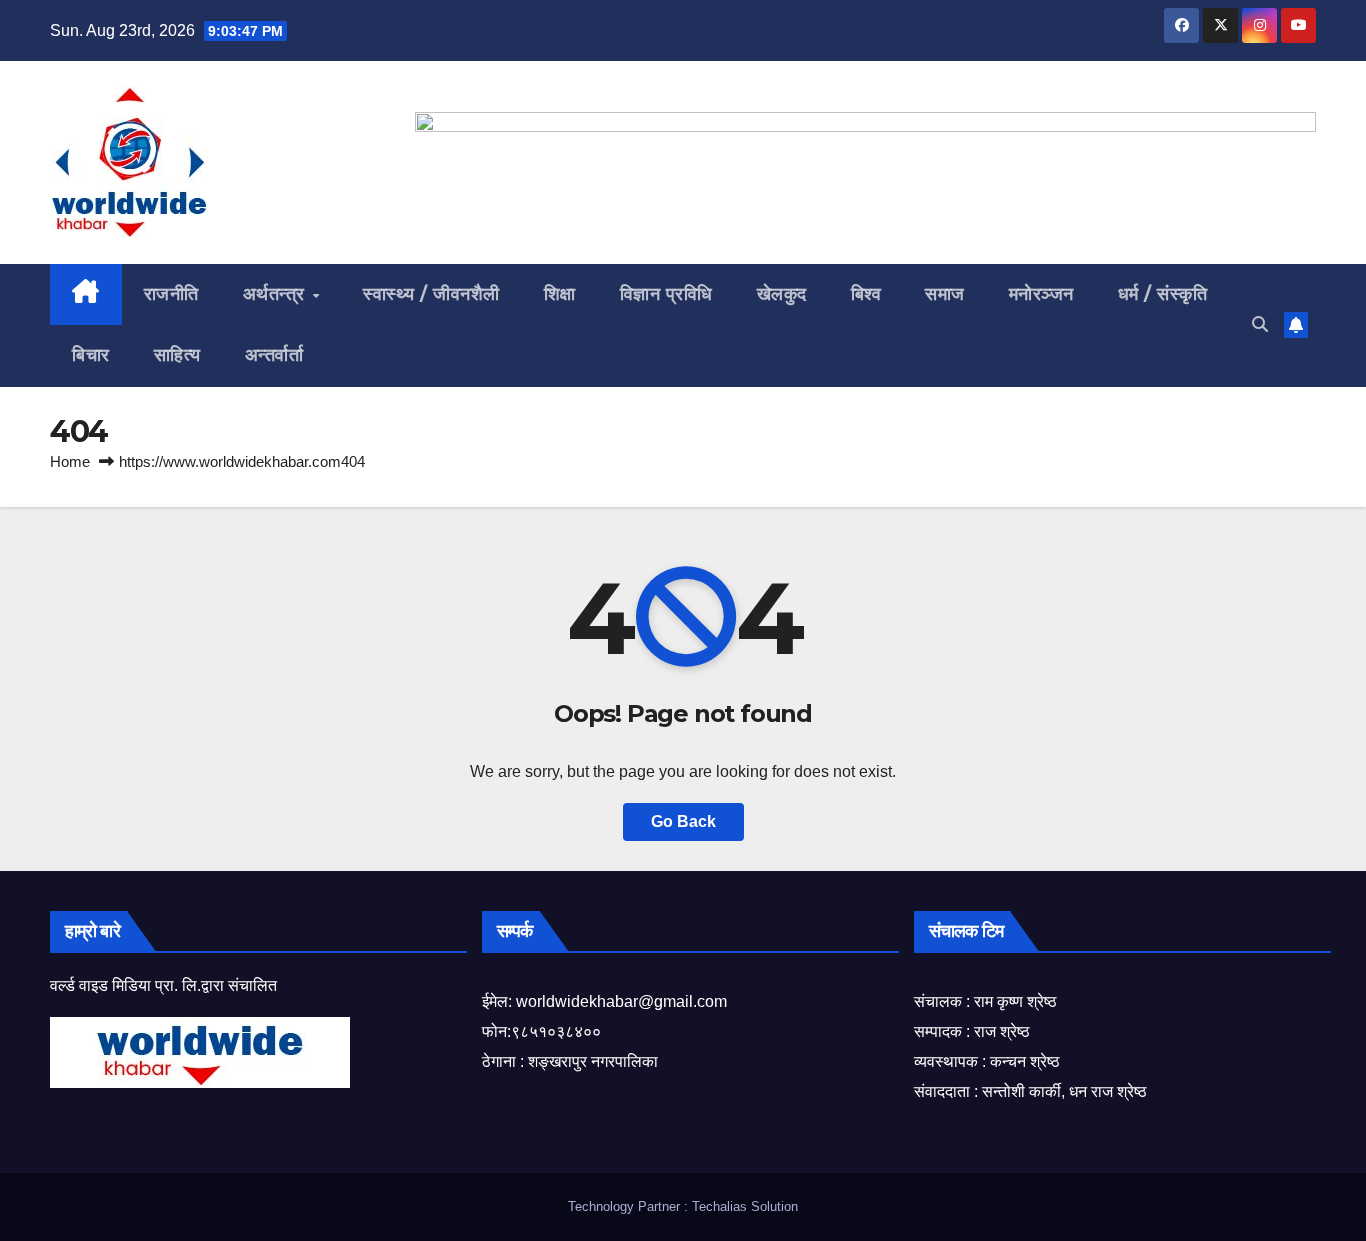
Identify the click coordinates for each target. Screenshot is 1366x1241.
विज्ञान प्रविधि (666, 294)
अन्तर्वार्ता (274, 355)
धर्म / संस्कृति (1163, 294)
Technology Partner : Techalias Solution (683, 1206)
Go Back (683, 821)
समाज (945, 294)
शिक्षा (560, 294)
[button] (1260, 324)
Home (70, 461)
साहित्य (177, 355)
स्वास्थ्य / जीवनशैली (431, 294)
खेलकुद (782, 294)
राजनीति (171, 294)
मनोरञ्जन (1041, 294)
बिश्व (866, 294)
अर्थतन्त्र (277, 294)
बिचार (91, 355)
